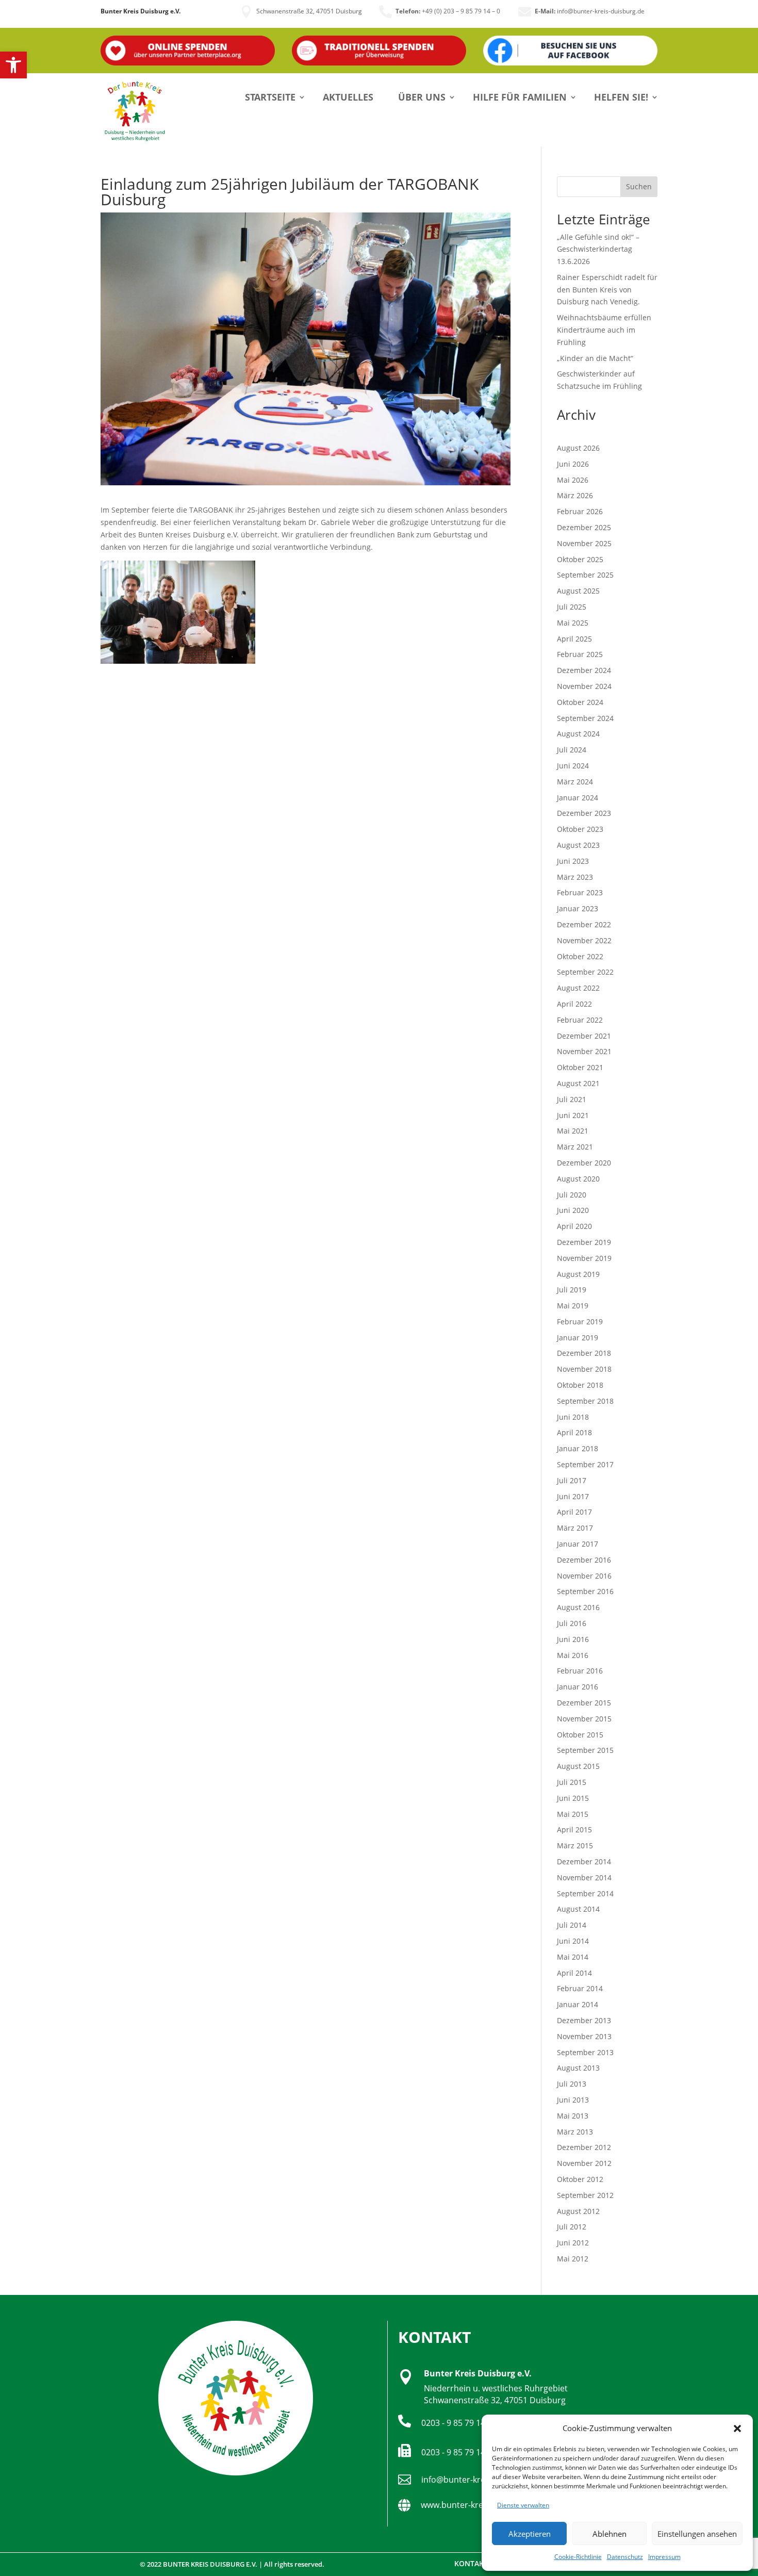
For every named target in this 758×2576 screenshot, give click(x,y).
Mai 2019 (573, 1306)
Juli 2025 (572, 607)
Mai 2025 (573, 623)
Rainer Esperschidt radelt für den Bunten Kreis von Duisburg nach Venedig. (607, 290)
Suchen (639, 186)
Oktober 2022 (580, 956)
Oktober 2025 (580, 559)
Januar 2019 (578, 1338)
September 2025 (585, 575)
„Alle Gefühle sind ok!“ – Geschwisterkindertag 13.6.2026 (598, 249)
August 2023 (578, 845)
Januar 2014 (578, 2004)
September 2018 (585, 1401)
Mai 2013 (573, 2116)
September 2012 (585, 2195)
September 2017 (585, 1464)
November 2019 (584, 1258)
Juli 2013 (572, 2084)
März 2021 (575, 1147)
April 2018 (574, 1432)
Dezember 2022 (584, 924)
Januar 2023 (578, 908)
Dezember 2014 (584, 1861)
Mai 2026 (573, 480)
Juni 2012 (573, 2243)
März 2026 (575, 495)
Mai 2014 (573, 1957)
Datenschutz (625, 2557)
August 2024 (578, 734)
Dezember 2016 (584, 1560)
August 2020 (578, 1179)
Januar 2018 (578, 1448)
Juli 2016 (572, 1623)
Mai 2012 (573, 2259)
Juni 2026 (573, 464)
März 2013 (575, 2132)
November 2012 (584, 2163)
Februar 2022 (580, 1020)
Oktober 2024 (580, 702)
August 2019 (578, 1274)
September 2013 (585, 2052)
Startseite (270, 97)
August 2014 (578, 1909)
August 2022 (578, 988)
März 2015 (575, 1845)
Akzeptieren (530, 2534)
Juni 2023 (573, 861)
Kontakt (471, 2563)
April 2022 (574, 1004)
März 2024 (575, 782)
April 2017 (574, 1512)
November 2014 (584, 1877)
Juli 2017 (572, 1480)
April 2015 (574, 1830)
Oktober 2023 (580, 829)
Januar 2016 (578, 1687)
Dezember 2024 (584, 670)
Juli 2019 (572, 1290)
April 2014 (574, 1973)
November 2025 (584, 543)
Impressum (664, 2557)
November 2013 (584, 2036)
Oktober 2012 (580, 2179)
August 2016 (578, 1607)
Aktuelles (348, 97)
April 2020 (574, 1226)
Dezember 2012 (584, 2147)
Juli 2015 (572, 1782)
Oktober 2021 (580, 1067)
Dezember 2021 (584, 1036)
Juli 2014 (572, 1925)
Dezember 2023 (584, 813)
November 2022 (584, 940)
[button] (13, 65)
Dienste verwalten (523, 2505)
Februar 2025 (580, 654)
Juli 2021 (572, 1099)
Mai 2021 (573, 1131)
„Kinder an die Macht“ (595, 358)
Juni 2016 (573, 1639)
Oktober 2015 (580, 1735)
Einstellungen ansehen (697, 2534)
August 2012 (578, 2211)
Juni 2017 (573, 1496)
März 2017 (575, 1528)
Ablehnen (609, 2534)
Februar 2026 (580, 511)
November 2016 (584, 1576)
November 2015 (584, 1719)
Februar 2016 (580, 1671)
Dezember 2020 (584, 1163)
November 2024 (584, 686)
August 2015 (578, 1766)
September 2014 (585, 1893)
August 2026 (578, 448)
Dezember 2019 (584, 1242)
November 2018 (584, 1369)
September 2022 (585, 972)
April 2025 (574, 639)
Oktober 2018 (580, 1385)
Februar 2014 (580, 1988)
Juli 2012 (572, 2227)
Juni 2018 (573, 1417)
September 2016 (585, 1591)
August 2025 (578, 591)
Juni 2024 (573, 766)
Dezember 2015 (584, 1703)
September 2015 (585, 1750)
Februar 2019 (580, 1322)
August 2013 (578, 2068)
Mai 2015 (573, 1814)
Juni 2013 (573, 2100)
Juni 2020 (573, 1210)
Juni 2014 (573, 1941)
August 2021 (578, 1083)
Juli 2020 (572, 1195)
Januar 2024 (578, 798)
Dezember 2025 (584, 527)
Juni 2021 (573, 1115)
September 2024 (585, 718)
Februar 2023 (580, 892)
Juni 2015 (573, 1798)
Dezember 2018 (584, 1353)
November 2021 (584, 1051)
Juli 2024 (572, 750)
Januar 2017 (578, 1544)
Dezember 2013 (584, 2020)
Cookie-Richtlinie (578, 2557)
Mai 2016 (573, 1655)
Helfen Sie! (621, 97)
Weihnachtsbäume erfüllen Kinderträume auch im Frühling (604, 330)
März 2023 (575, 877)
